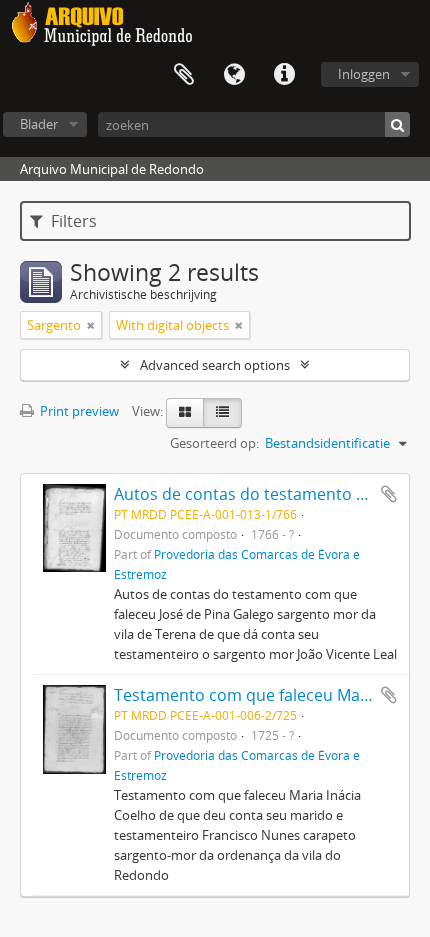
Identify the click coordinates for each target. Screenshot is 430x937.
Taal (234, 75)
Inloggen (364, 74)
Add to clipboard (389, 494)
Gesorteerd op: (214, 443)
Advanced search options (215, 365)
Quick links (284, 75)
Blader (39, 124)
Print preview (78, 411)
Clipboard (184, 75)
